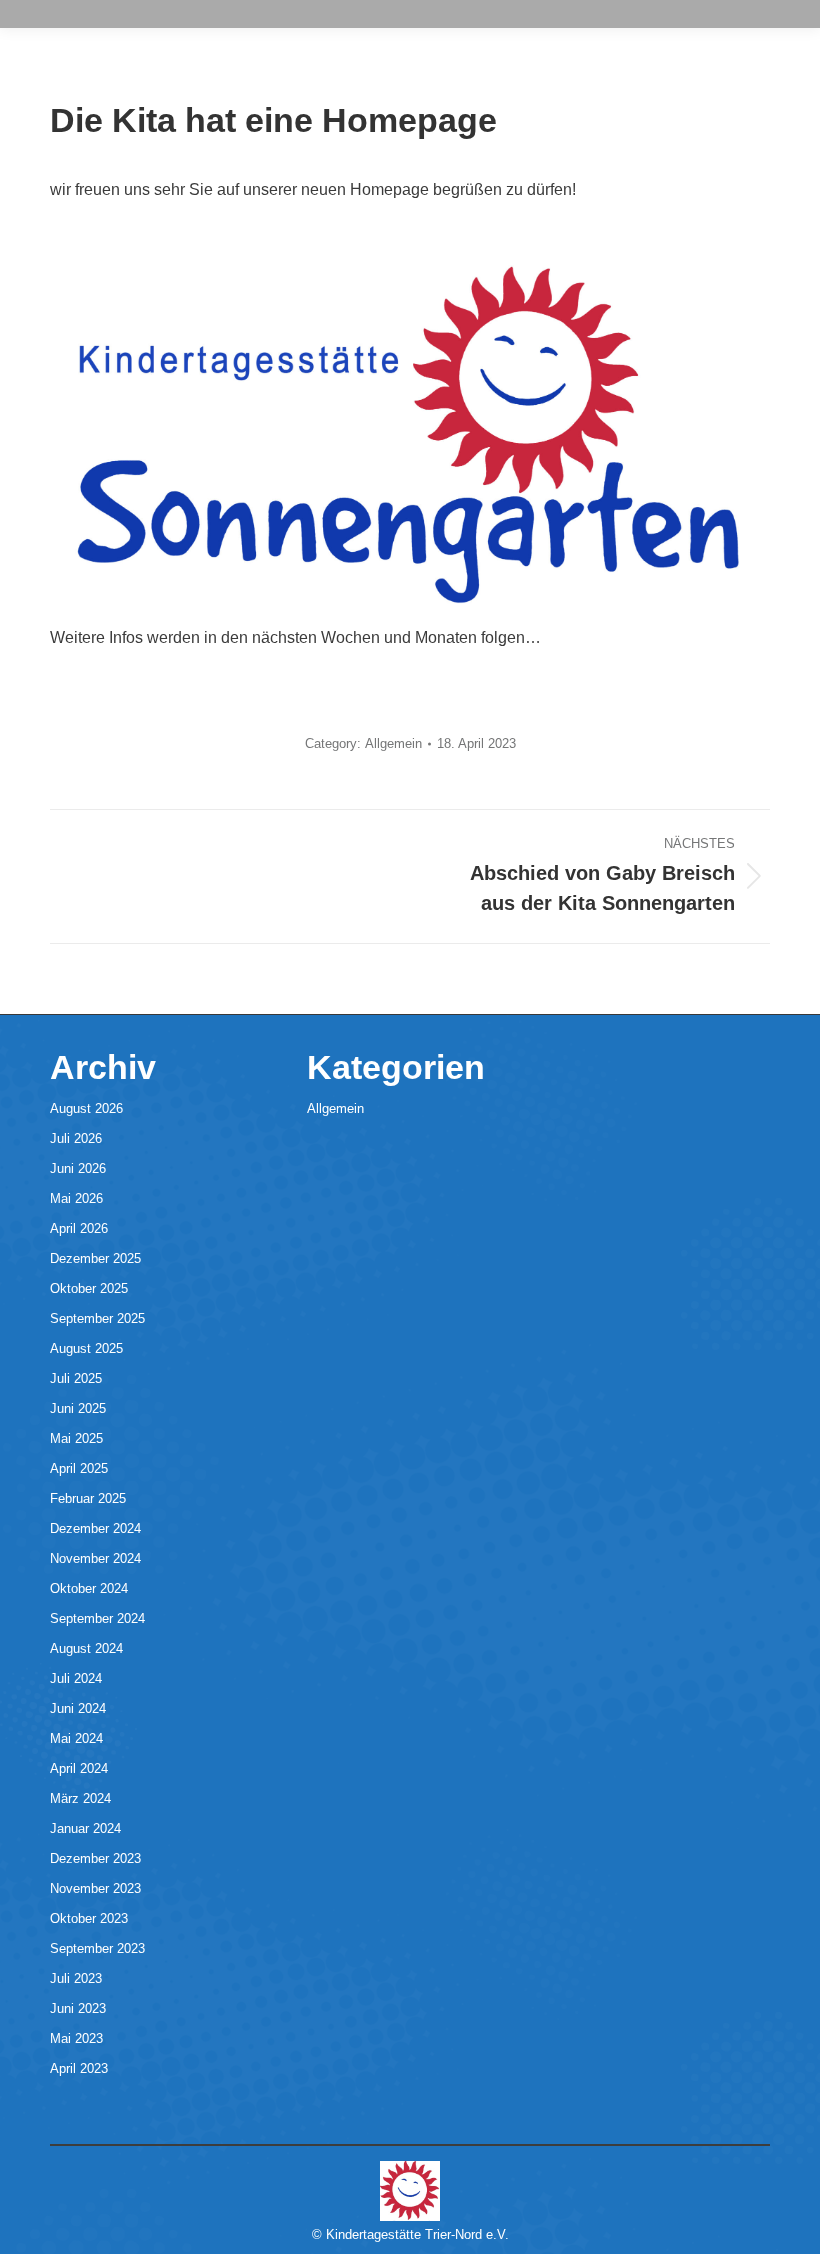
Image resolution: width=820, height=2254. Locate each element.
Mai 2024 (76, 1738)
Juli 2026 (76, 1138)
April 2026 (79, 1228)
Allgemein (393, 743)
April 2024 (79, 1768)
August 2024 (86, 1648)
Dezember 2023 (95, 1858)
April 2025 (79, 1468)
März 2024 (80, 1798)
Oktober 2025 (89, 1288)
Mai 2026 (76, 1198)
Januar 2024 (85, 1828)
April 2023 (79, 2068)
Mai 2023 (76, 2038)
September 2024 (97, 1618)
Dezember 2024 (95, 1528)
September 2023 (97, 1948)
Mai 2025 (76, 1438)
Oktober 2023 (89, 1918)
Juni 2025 (78, 1408)
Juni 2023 (78, 2008)
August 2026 (86, 1108)
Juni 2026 (78, 1168)
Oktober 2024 (89, 1588)
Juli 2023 (76, 1978)
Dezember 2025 (95, 1258)
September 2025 (97, 1318)
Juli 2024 (76, 1678)
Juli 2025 (76, 1378)
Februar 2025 (88, 1498)
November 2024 (95, 1558)
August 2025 (86, 1348)
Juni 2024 (78, 1708)
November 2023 (95, 1888)
